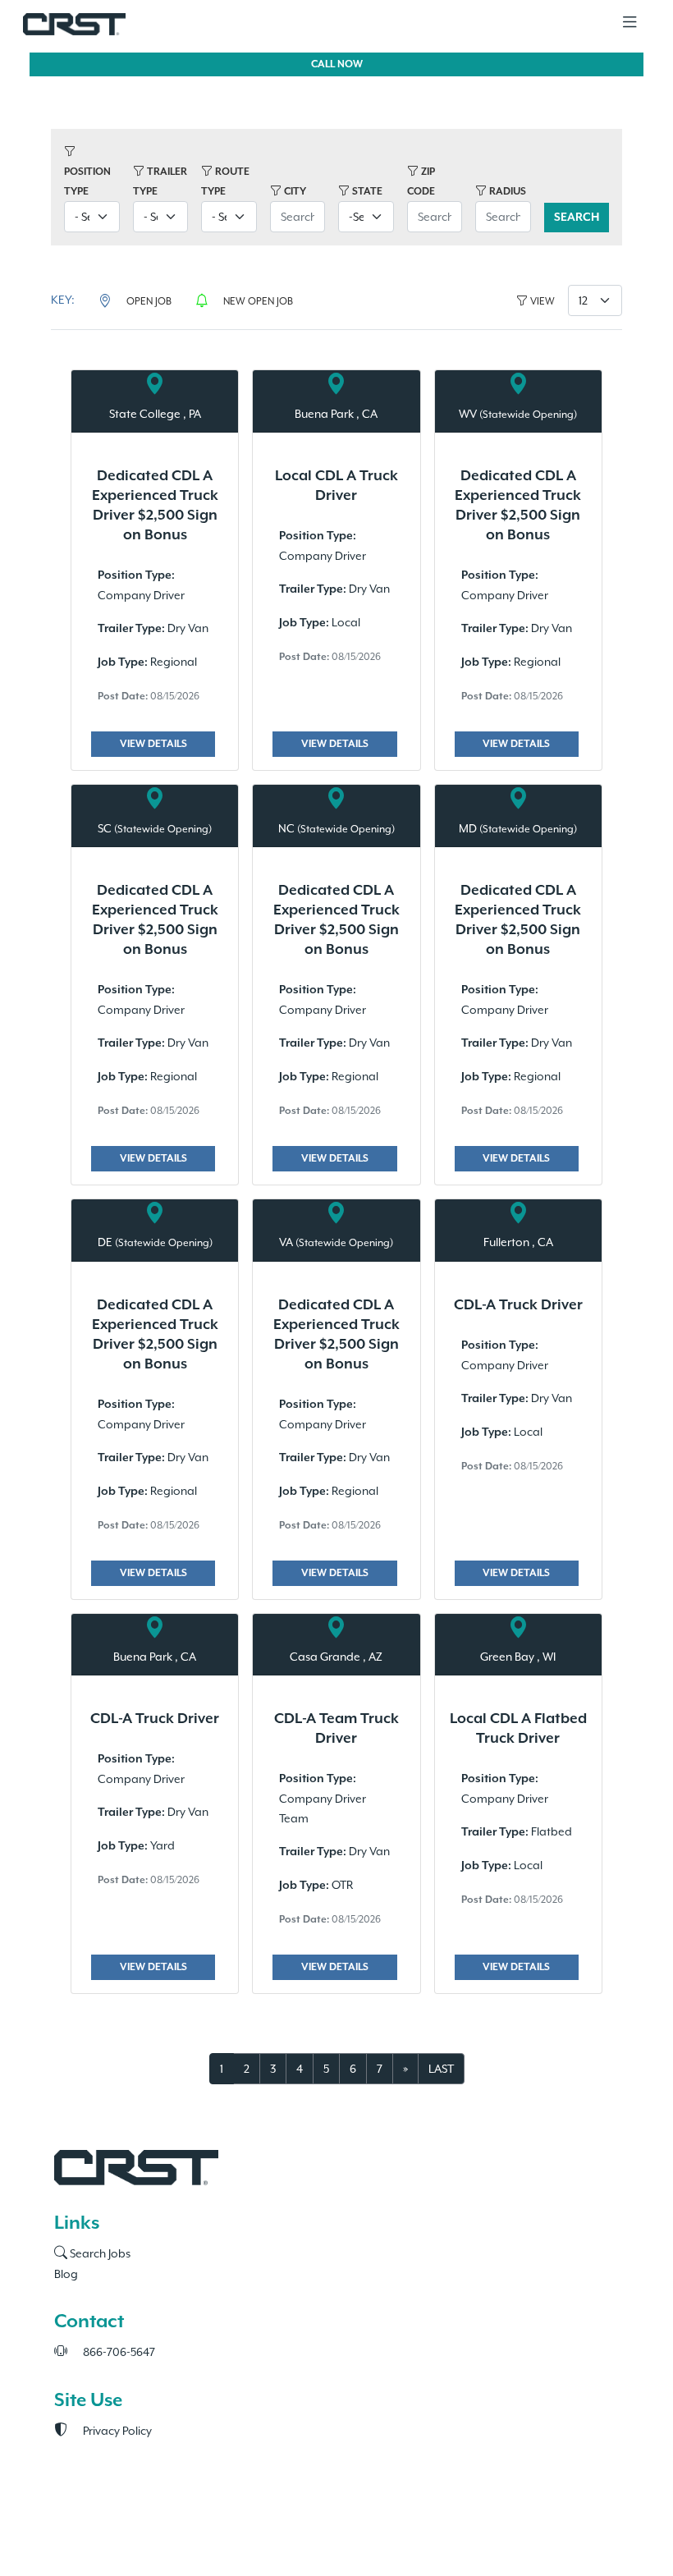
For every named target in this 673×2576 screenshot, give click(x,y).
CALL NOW (337, 64)
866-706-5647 (118, 2352)
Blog (66, 2274)
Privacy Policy (116, 2431)
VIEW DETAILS (153, 744)
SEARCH (577, 218)
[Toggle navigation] (630, 23)
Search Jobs (99, 2253)
